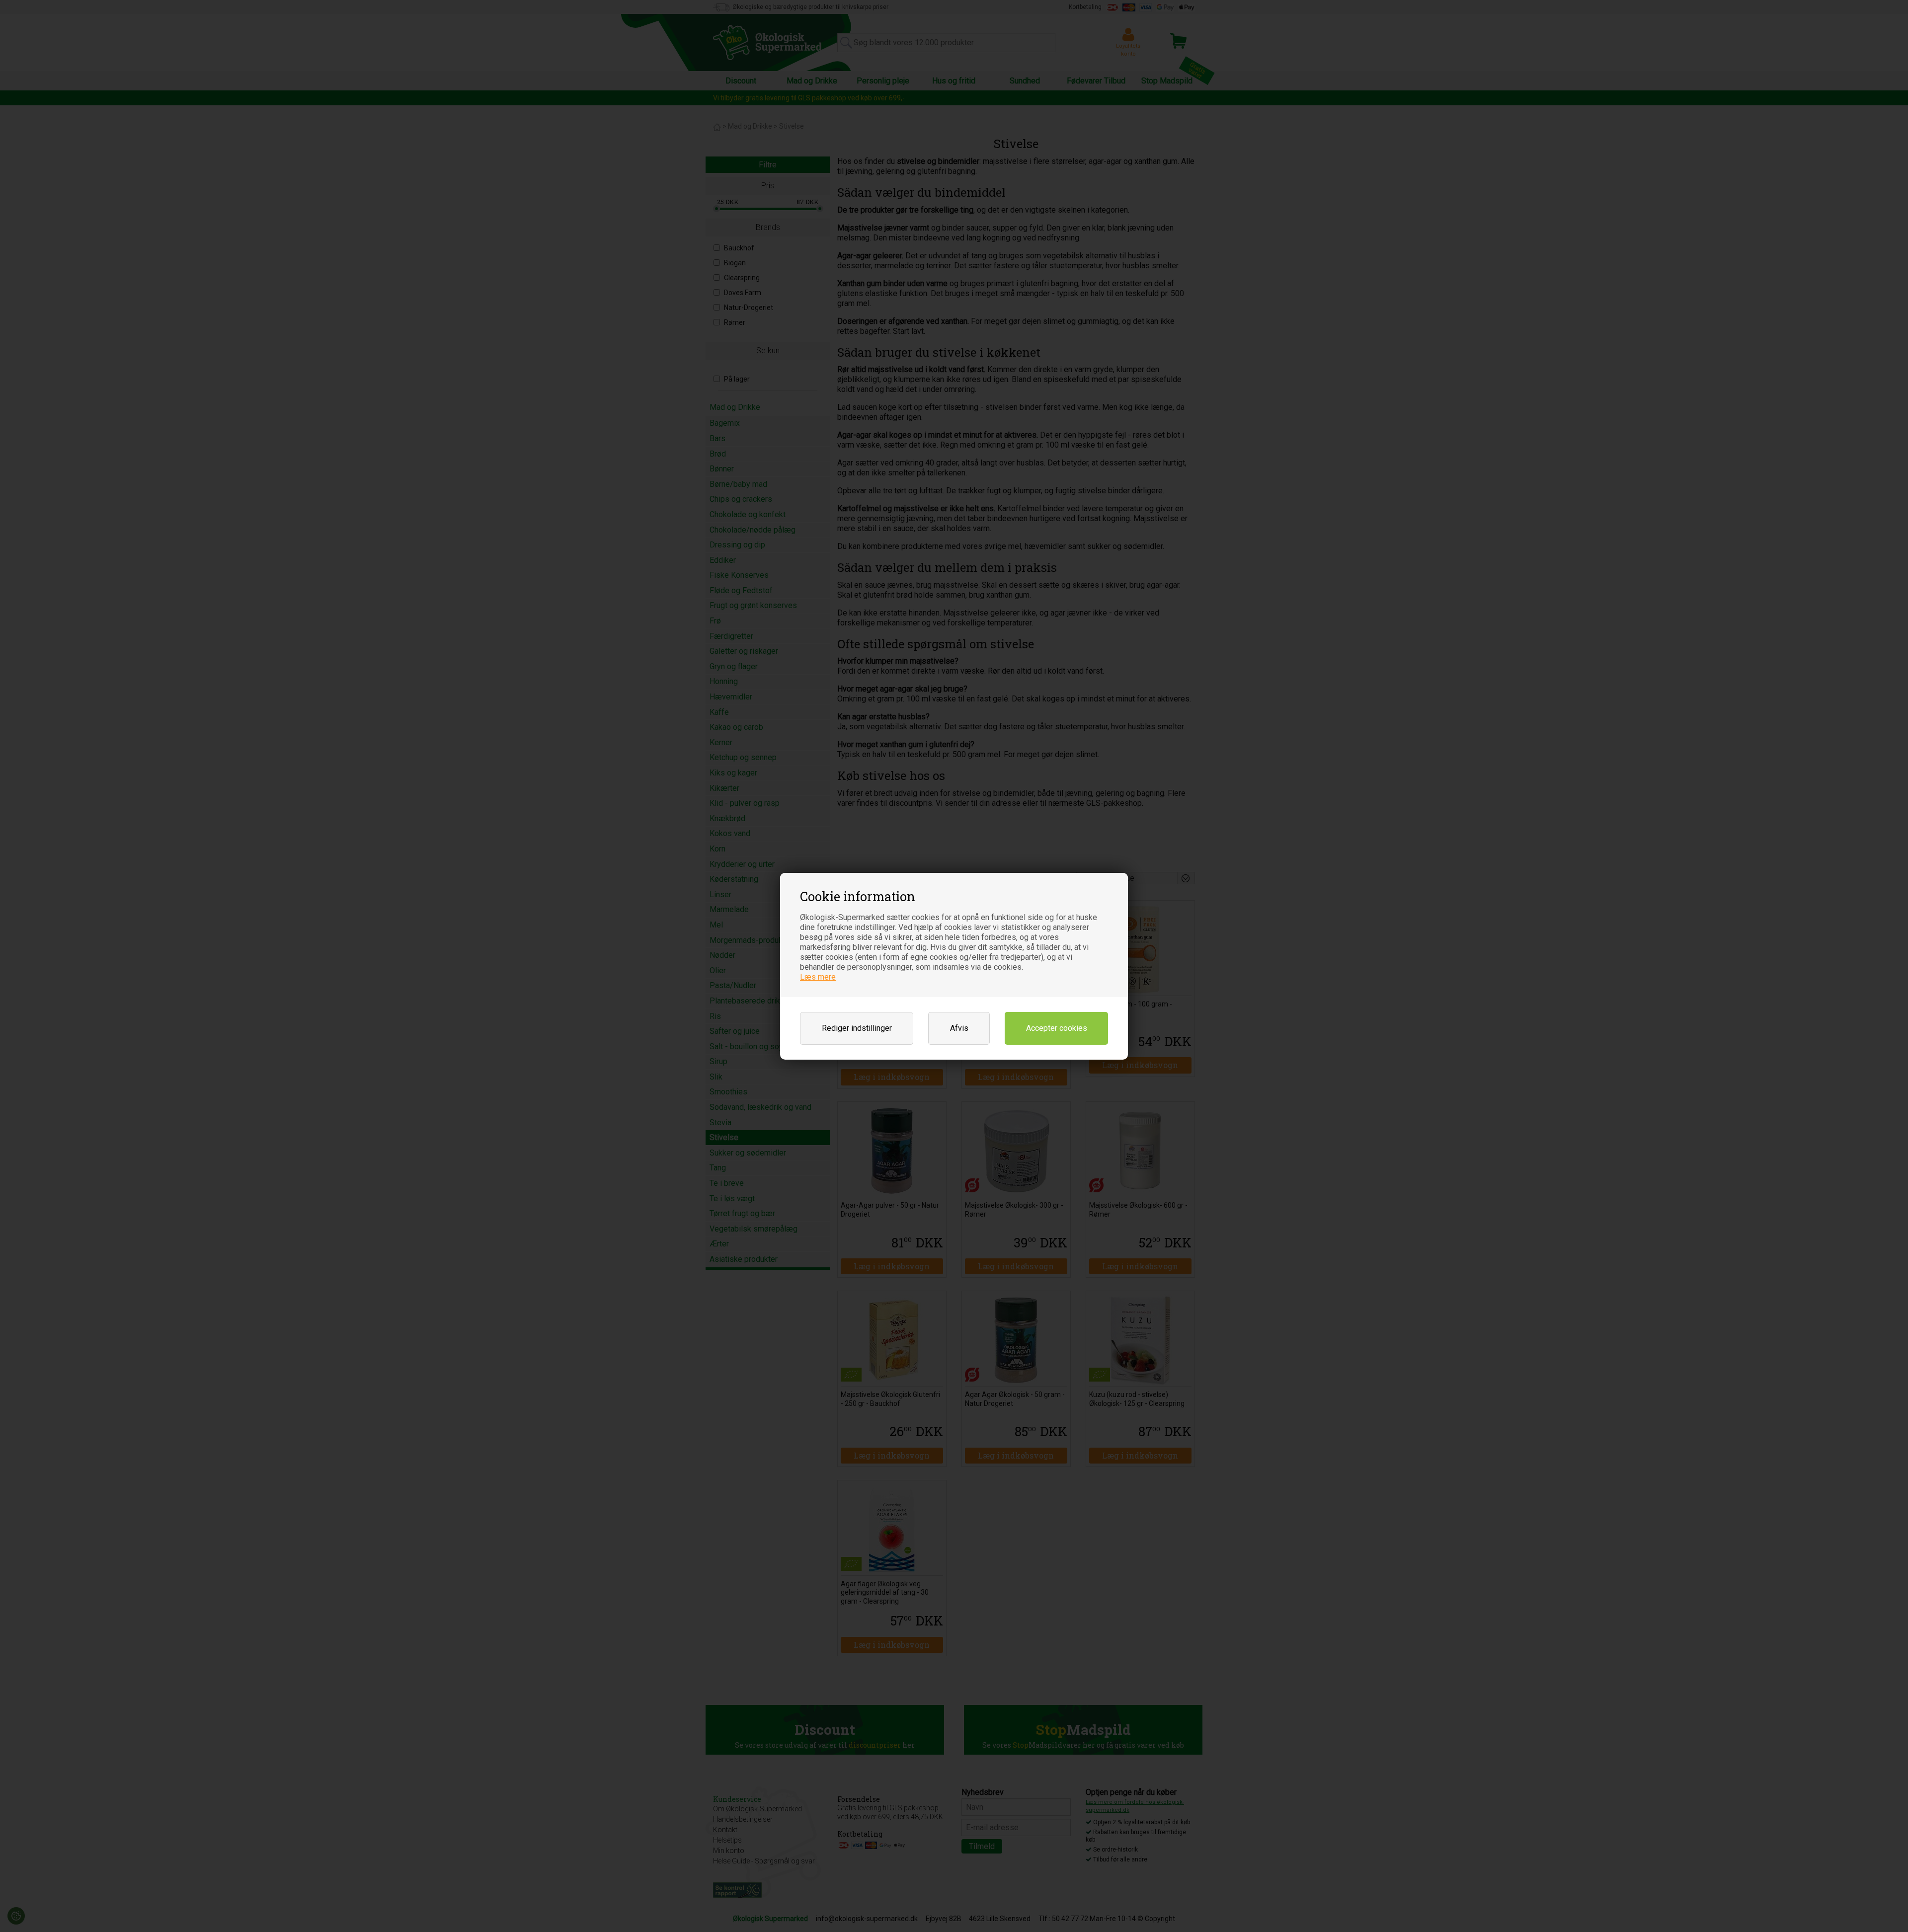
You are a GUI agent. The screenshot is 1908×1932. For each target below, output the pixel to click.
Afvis (959, 1028)
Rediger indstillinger (857, 1028)
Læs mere (818, 977)
